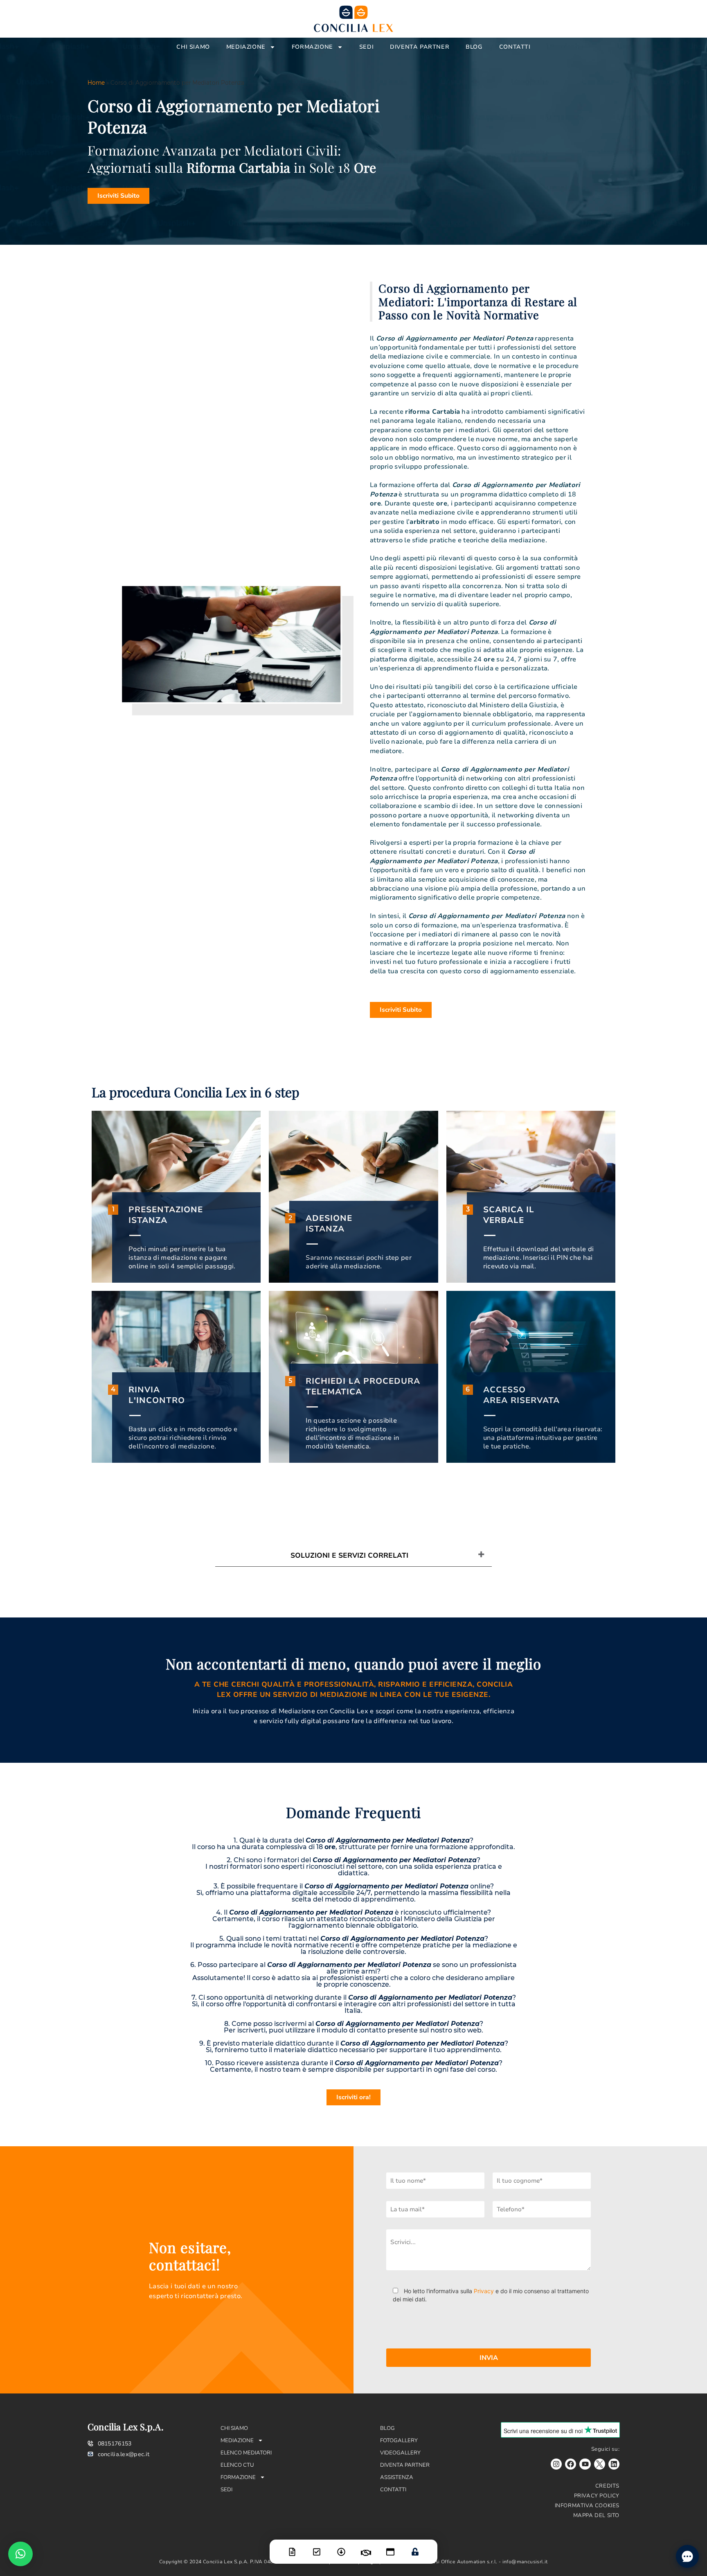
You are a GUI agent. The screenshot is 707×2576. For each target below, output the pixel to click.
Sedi (366, 47)
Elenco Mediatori (246, 2453)
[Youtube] (585, 2464)
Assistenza (397, 2477)
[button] (20, 2554)
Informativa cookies (587, 2506)
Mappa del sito (596, 2515)
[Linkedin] (614, 2464)
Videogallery (400, 2453)
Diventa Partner (420, 47)
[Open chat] (687, 2556)
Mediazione (246, 47)
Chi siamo (193, 47)
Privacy (484, 2291)
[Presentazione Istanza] (292, 2547)
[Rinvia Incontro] (366, 2548)
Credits (607, 2486)
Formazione (312, 47)
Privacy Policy (597, 2496)
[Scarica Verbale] (341, 2547)
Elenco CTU (237, 2465)
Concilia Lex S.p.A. (126, 2427)
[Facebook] (571, 2464)
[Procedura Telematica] (390, 2547)
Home (96, 83)
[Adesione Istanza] (317, 2547)
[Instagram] (556, 2464)
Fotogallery (399, 2441)
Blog (474, 47)
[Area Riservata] (415, 2547)
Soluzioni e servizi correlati (349, 1555)
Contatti (515, 47)
